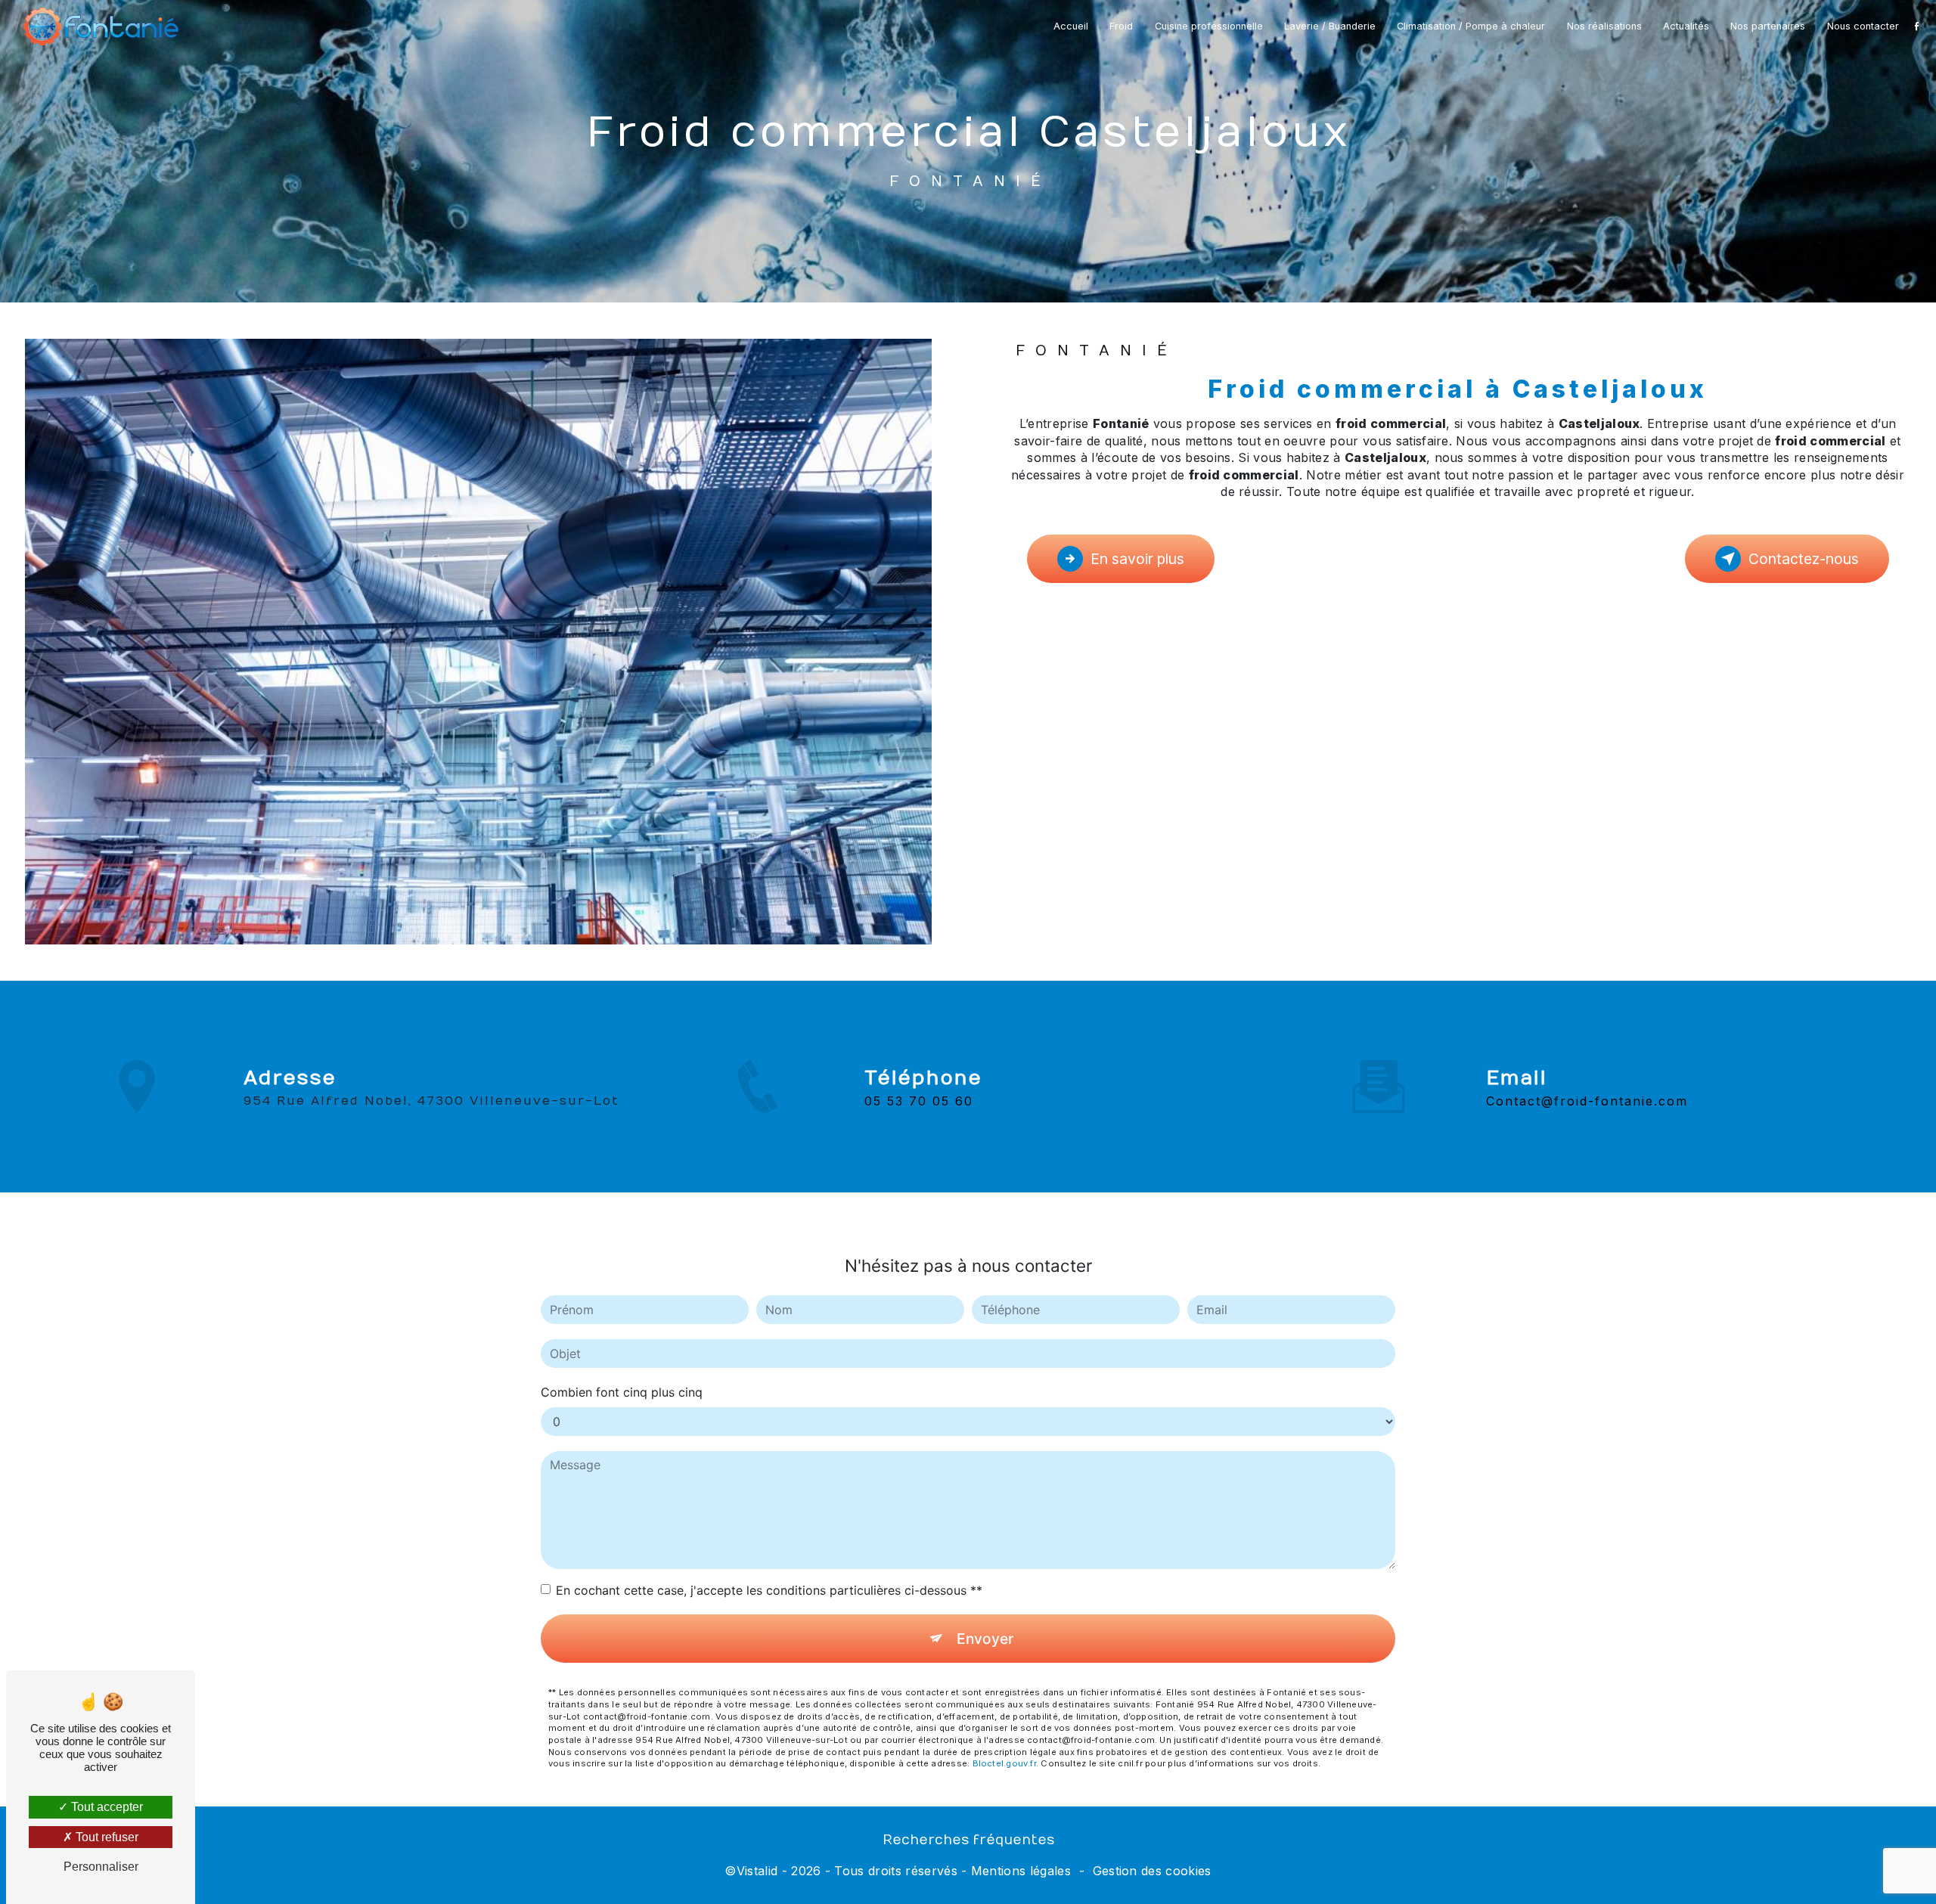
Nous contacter (1863, 26)
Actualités (1686, 26)
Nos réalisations (1604, 26)
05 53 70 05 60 (919, 1101)
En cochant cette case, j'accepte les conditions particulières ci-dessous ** (769, 1590)
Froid (1121, 26)
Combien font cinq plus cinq (622, 1392)
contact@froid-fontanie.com (1587, 1101)
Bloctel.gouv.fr (1004, 1763)
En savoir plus (1137, 559)
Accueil (1071, 26)
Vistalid (757, 1871)
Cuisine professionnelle (1209, 26)
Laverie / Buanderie (1330, 26)
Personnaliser (101, 1867)
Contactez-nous (1804, 559)
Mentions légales (1021, 1871)
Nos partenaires (1768, 26)
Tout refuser (105, 1837)
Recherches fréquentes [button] (968, 1840)
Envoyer (985, 1639)
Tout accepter (105, 1807)
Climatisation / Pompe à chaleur (1471, 26)
